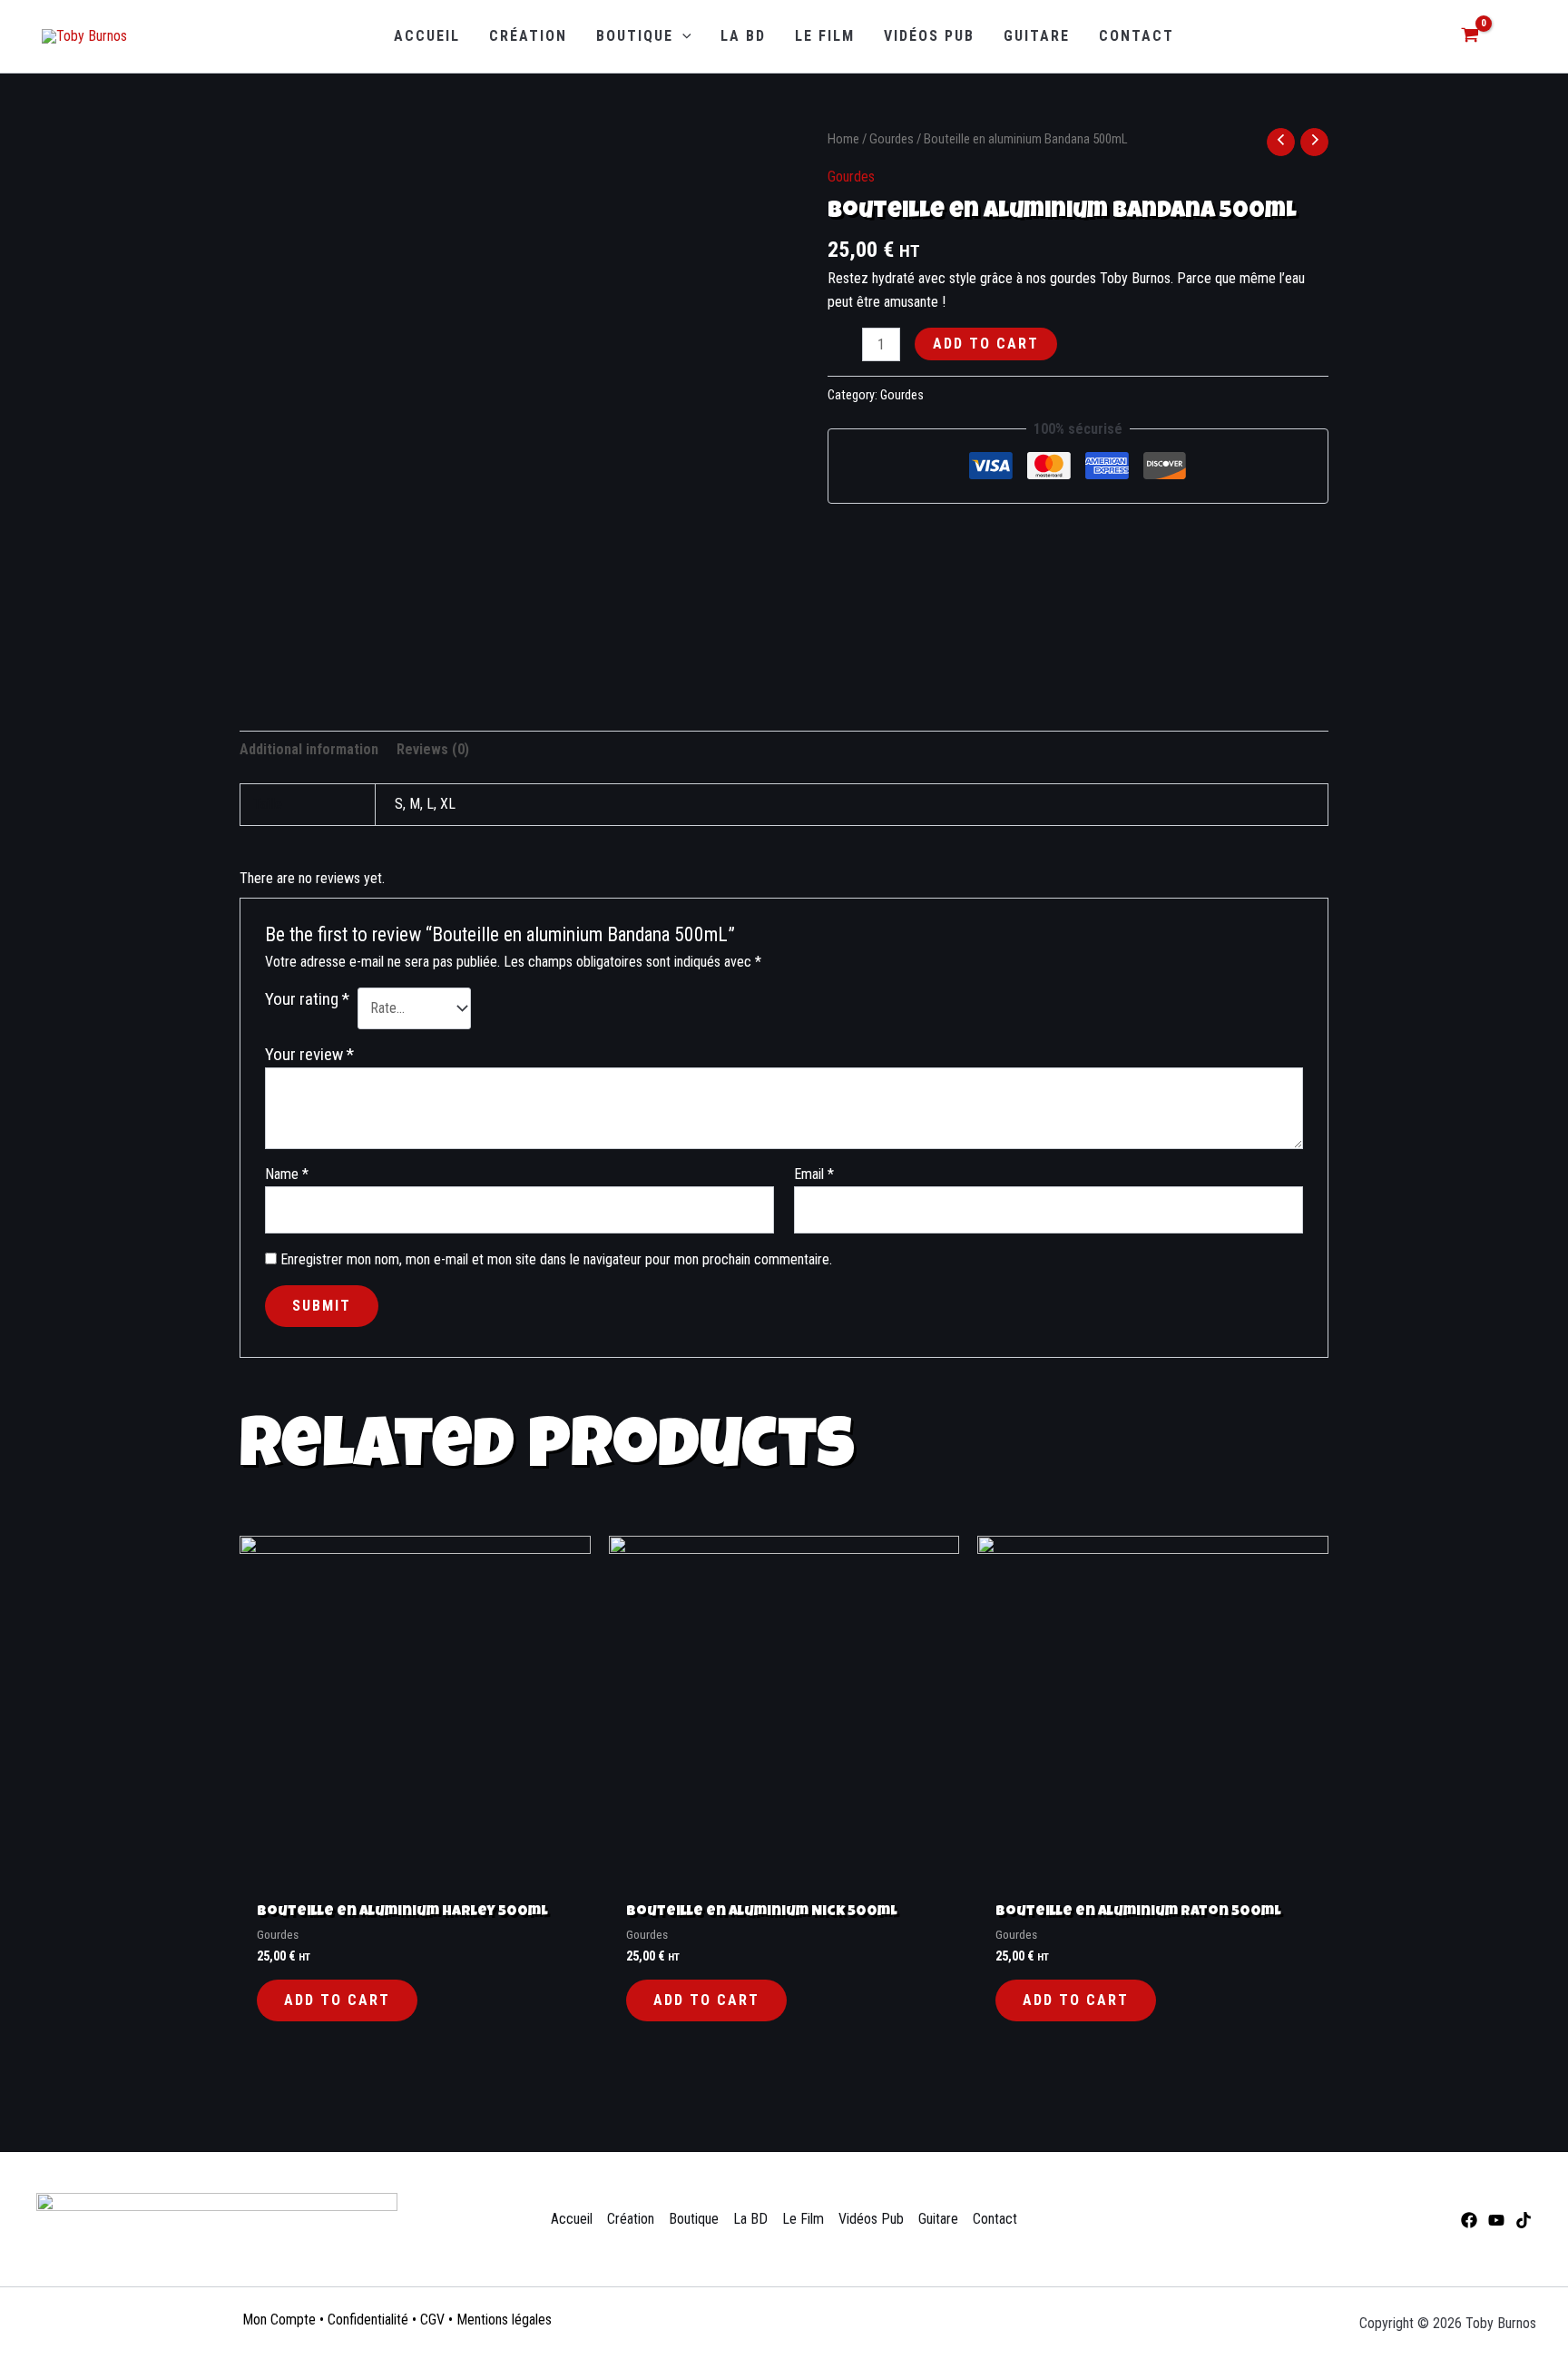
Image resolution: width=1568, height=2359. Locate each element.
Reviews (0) (433, 749)
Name (287, 1174)
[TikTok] (1524, 2220)
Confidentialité (368, 2320)
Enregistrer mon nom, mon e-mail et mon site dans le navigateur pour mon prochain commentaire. (556, 1259)
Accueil (572, 2219)
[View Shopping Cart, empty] (1470, 37)
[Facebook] (1469, 2220)
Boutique (694, 2219)
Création (631, 2219)
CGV (432, 2320)
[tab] (309, 750)
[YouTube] (1496, 2220)
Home (843, 139)
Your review (309, 1054)
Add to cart (986, 344)
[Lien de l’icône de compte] (1516, 37)
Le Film (803, 2219)
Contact (995, 2219)
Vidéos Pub (871, 2219)
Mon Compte (279, 2320)
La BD (750, 2219)
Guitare (938, 2219)
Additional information (309, 749)
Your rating (307, 999)
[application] (682, 36)
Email (814, 1174)
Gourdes (892, 139)
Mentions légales (504, 2320)
